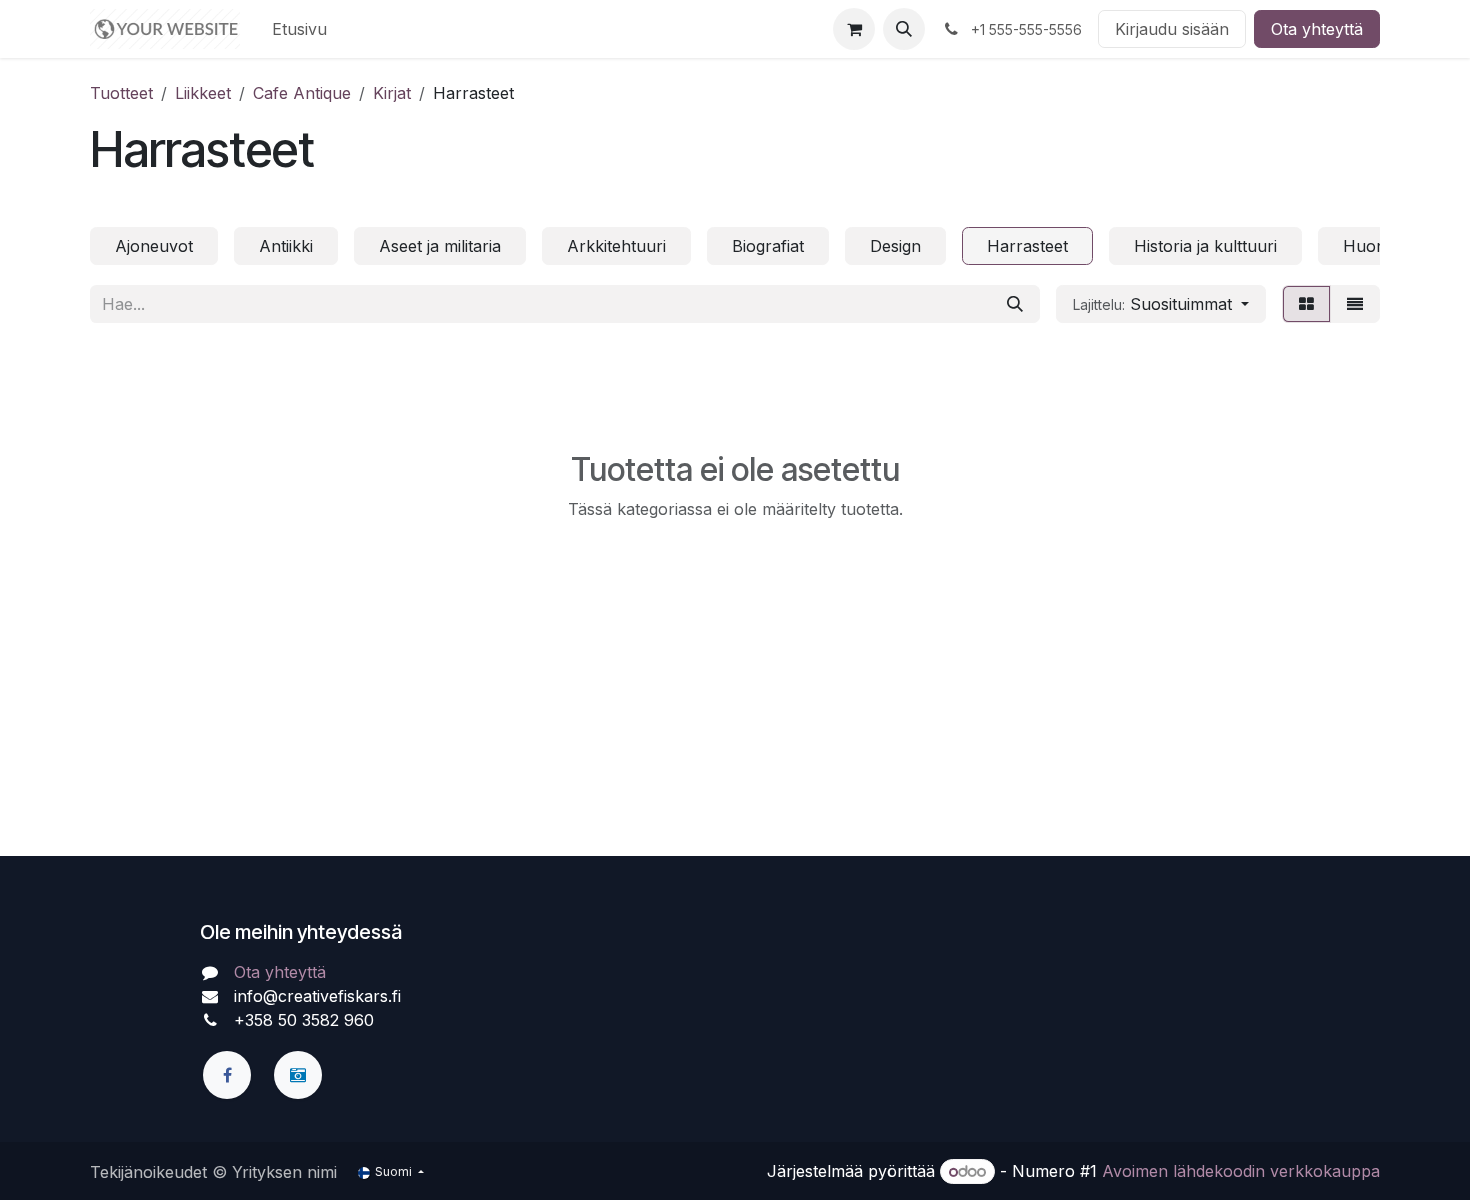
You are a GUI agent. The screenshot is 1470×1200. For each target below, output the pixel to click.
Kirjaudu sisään (1172, 29)
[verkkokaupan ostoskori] (854, 29)
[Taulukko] (1306, 304)
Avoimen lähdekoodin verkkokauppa (1241, 1171)
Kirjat (392, 93)
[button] (904, 29)
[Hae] (1015, 304)
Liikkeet (203, 93)
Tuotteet (121, 93)
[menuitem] (299, 29)
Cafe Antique (302, 93)
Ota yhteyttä (1317, 29)
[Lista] (1355, 304)
